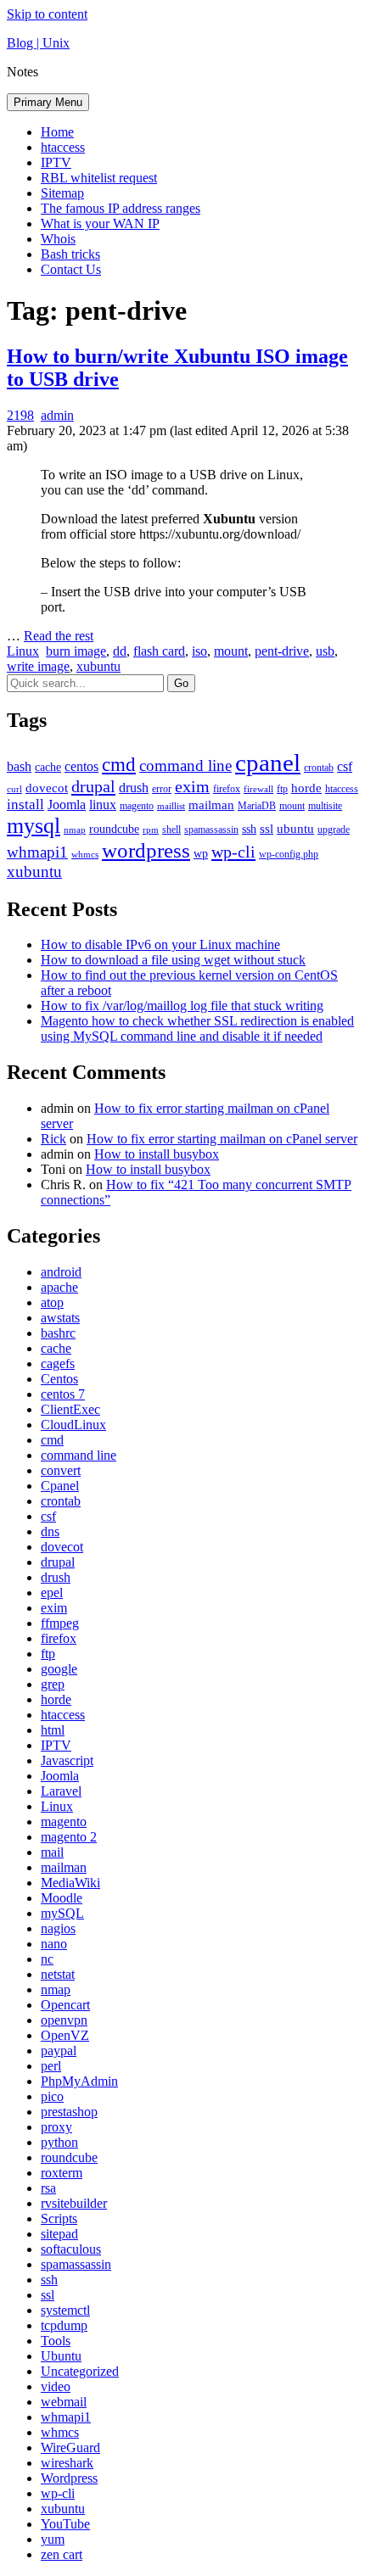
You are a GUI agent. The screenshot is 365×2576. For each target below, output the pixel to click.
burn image (76, 651)
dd (120, 651)
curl (14, 789)
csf (345, 766)
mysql (34, 826)
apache (59, 1287)
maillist (171, 806)
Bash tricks (70, 254)
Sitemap (62, 193)
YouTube (65, 2524)
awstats (60, 1318)
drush (134, 788)
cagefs (58, 1363)
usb (325, 651)
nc (47, 1959)
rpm (151, 830)
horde (306, 788)
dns (50, 1531)
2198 (20, 415)
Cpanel (60, 1486)
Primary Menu (48, 102)
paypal (59, 2051)
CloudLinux (73, 1425)
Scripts (59, 2218)
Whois (58, 239)
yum (53, 2539)
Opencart (65, 2005)
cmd (119, 764)
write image (38, 666)
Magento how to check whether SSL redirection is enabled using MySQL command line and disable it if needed (197, 1028)
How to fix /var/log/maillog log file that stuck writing (182, 1006)
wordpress (146, 850)
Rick (53, 1139)
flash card (159, 651)
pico (52, 2096)
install (25, 805)
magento (137, 806)
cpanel (268, 763)
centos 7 (63, 1394)
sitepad (59, 2234)
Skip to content (47, 14)
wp (201, 854)
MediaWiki (70, 1883)
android (61, 1272)
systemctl (65, 2310)
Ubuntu (61, 2356)
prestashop (69, 2112)
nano (54, 1944)
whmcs (85, 855)
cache (48, 767)
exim (192, 786)
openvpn (64, 2020)
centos (81, 766)
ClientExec (70, 1409)
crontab (319, 768)
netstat (58, 1974)
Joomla (67, 805)
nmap (75, 830)
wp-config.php (289, 854)
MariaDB (257, 806)
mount (231, 651)
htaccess (63, 147)
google (59, 1669)
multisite (325, 806)
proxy (56, 2127)
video (56, 2386)
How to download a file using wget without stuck (173, 960)
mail (52, 1852)
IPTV (56, 162)
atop (52, 1302)
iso (199, 651)
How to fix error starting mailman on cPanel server (222, 1139)
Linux (23, 651)
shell (171, 830)
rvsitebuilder (74, 2203)
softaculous (71, 2249)
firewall (258, 789)
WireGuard (70, 2447)
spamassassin (211, 830)
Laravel (61, 1791)
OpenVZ (65, 2035)
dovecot (47, 788)
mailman (211, 805)
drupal (93, 786)
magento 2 (69, 1837)
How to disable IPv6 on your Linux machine (160, 944)
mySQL (62, 1913)
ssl (267, 829)
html (53, 1730)
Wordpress (69, 2478)
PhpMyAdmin (79, 2081)
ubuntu (295, 829)
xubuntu (98, 666)
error (162, 789)
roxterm (62, 2173)
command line (185, 766)
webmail (64, 2402)
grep (53, 1684)
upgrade (334, 830)
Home (57, 132)
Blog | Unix (38, 43)
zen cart (62, 2554)
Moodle (62, 1898)
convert (61, 1470)
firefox (227, 789)
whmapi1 (37, 852)
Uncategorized (80, 2371)
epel (52, 1593)
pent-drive (282, 651)
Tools (56, 2341)
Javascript (67, 1760)
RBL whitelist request (99, 178)
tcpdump (64, 2325)
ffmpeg (60, 1623)
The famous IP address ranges (121, 208)
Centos (59, 1379)
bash (19, 766)
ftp (282, 789)
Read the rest (59, 636)
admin (57, 415)
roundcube (114, 829)
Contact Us (71, 269)
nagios (58, 1928)
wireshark (67, 2463)
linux (103, 805)
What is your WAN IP (100, 224)
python (59, 2142)
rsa (48, 2188)
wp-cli (233, 852)
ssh (249, 829)
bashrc (58, 1333)
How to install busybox (157, 1154)
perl (51, 2066)
